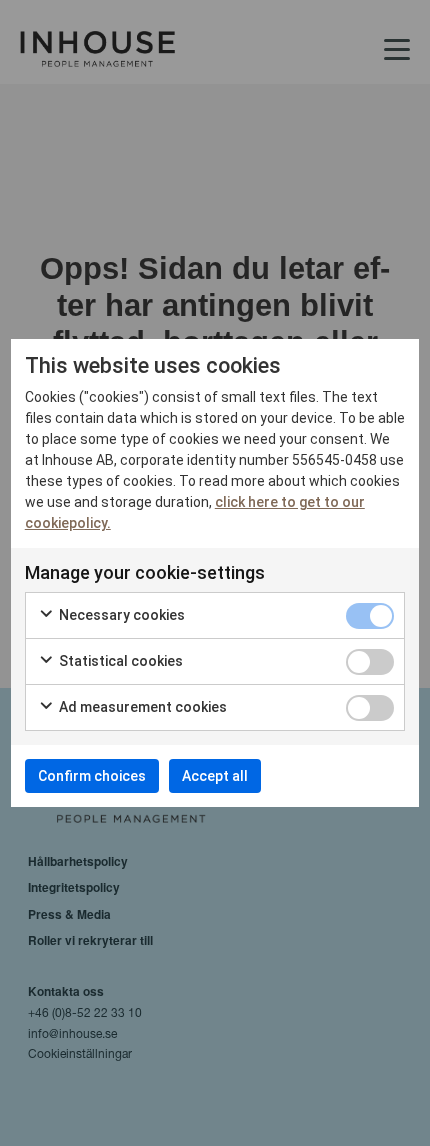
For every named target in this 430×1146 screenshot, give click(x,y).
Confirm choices (92, 776)
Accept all (215, 776)
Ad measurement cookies (141, 707)
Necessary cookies (120, 615)
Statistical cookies (119, 661)
